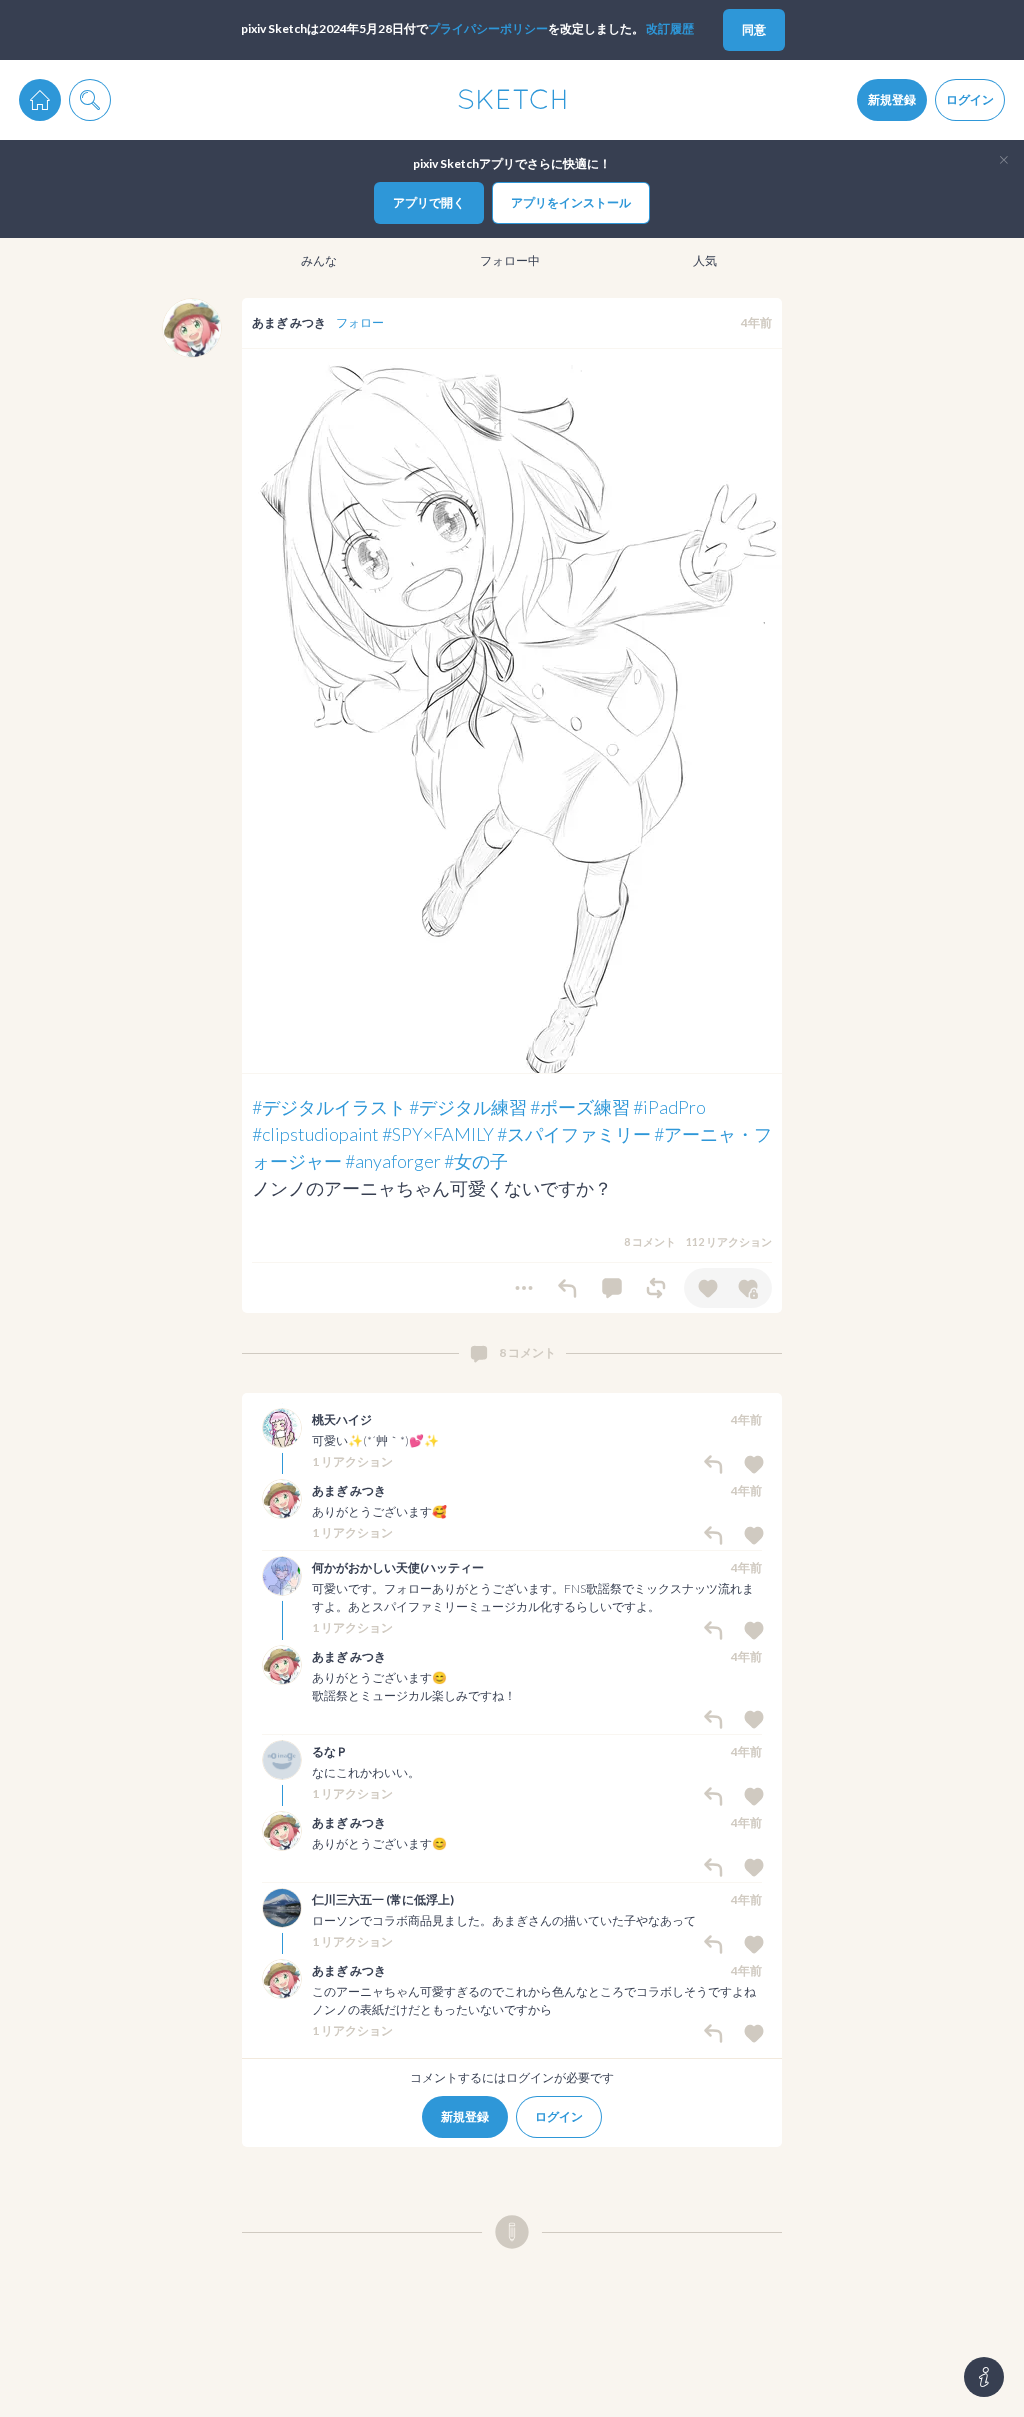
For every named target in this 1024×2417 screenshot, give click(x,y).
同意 (754, 29)
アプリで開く (429, 202)
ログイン (970, 99)
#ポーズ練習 (580, 1107)
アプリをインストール (571, 202)
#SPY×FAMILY (438, 1134)
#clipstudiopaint (315, 1134)
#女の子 (476, 1161)
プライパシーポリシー (488, 28)
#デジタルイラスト (329, 1107)
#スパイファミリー (574, 1134)
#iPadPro (669, 1107)
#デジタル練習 (468, 1107)
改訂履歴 (670, 28)
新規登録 (892, 99)
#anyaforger (393, 1161)
